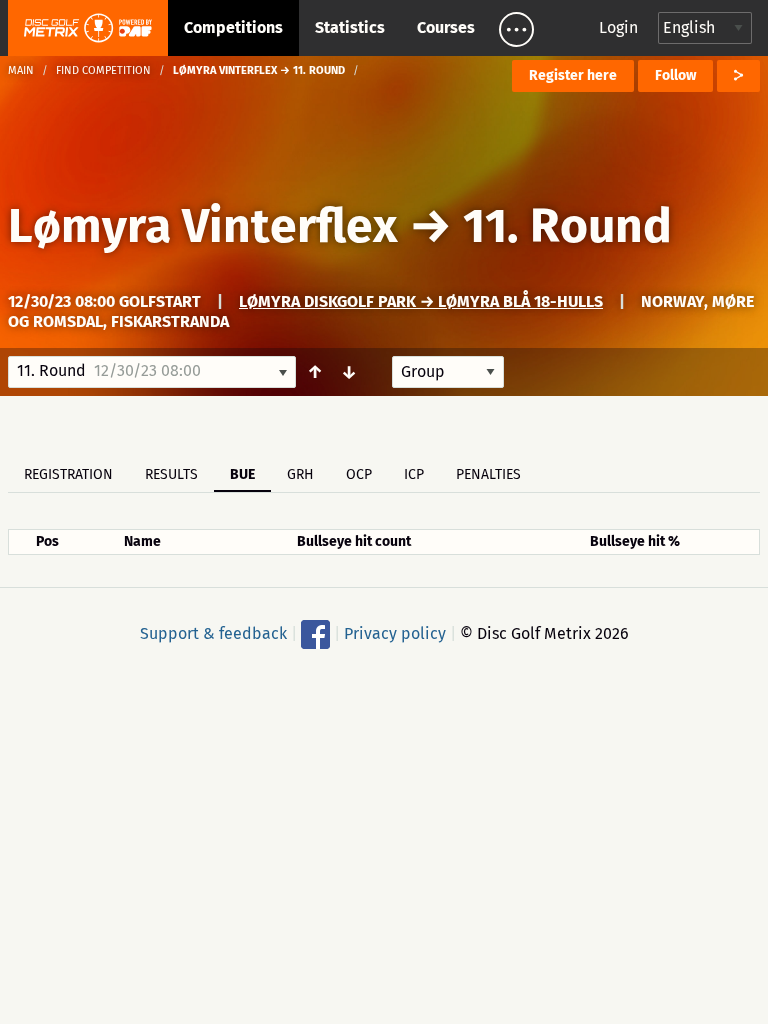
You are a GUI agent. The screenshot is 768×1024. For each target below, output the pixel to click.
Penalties (488, 474)
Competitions (233, 27)
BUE (242, 474)
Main (21, 70)
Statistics (350, 27)
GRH (300, 474)
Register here (573, 75)
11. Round (567, 226)
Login (618, 27)
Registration (68, 474)
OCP (359, 474)
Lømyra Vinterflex (208, 226)
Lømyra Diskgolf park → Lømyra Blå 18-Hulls (421, 301)
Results (171, 474)
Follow (675, 75)
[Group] (448, 372)
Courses (446, 27)
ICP (414, 474)
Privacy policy (395, 633)
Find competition (103, 70)
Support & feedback (213, 633)
